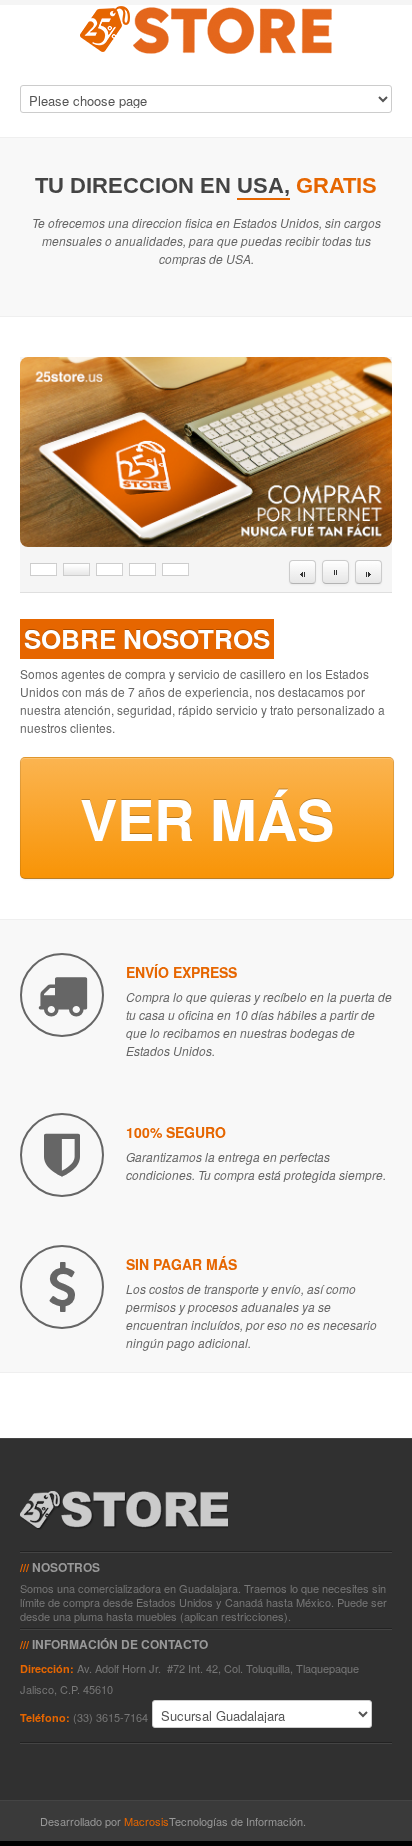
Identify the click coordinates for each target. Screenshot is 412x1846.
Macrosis (146, 1821)
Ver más (207, 818)
